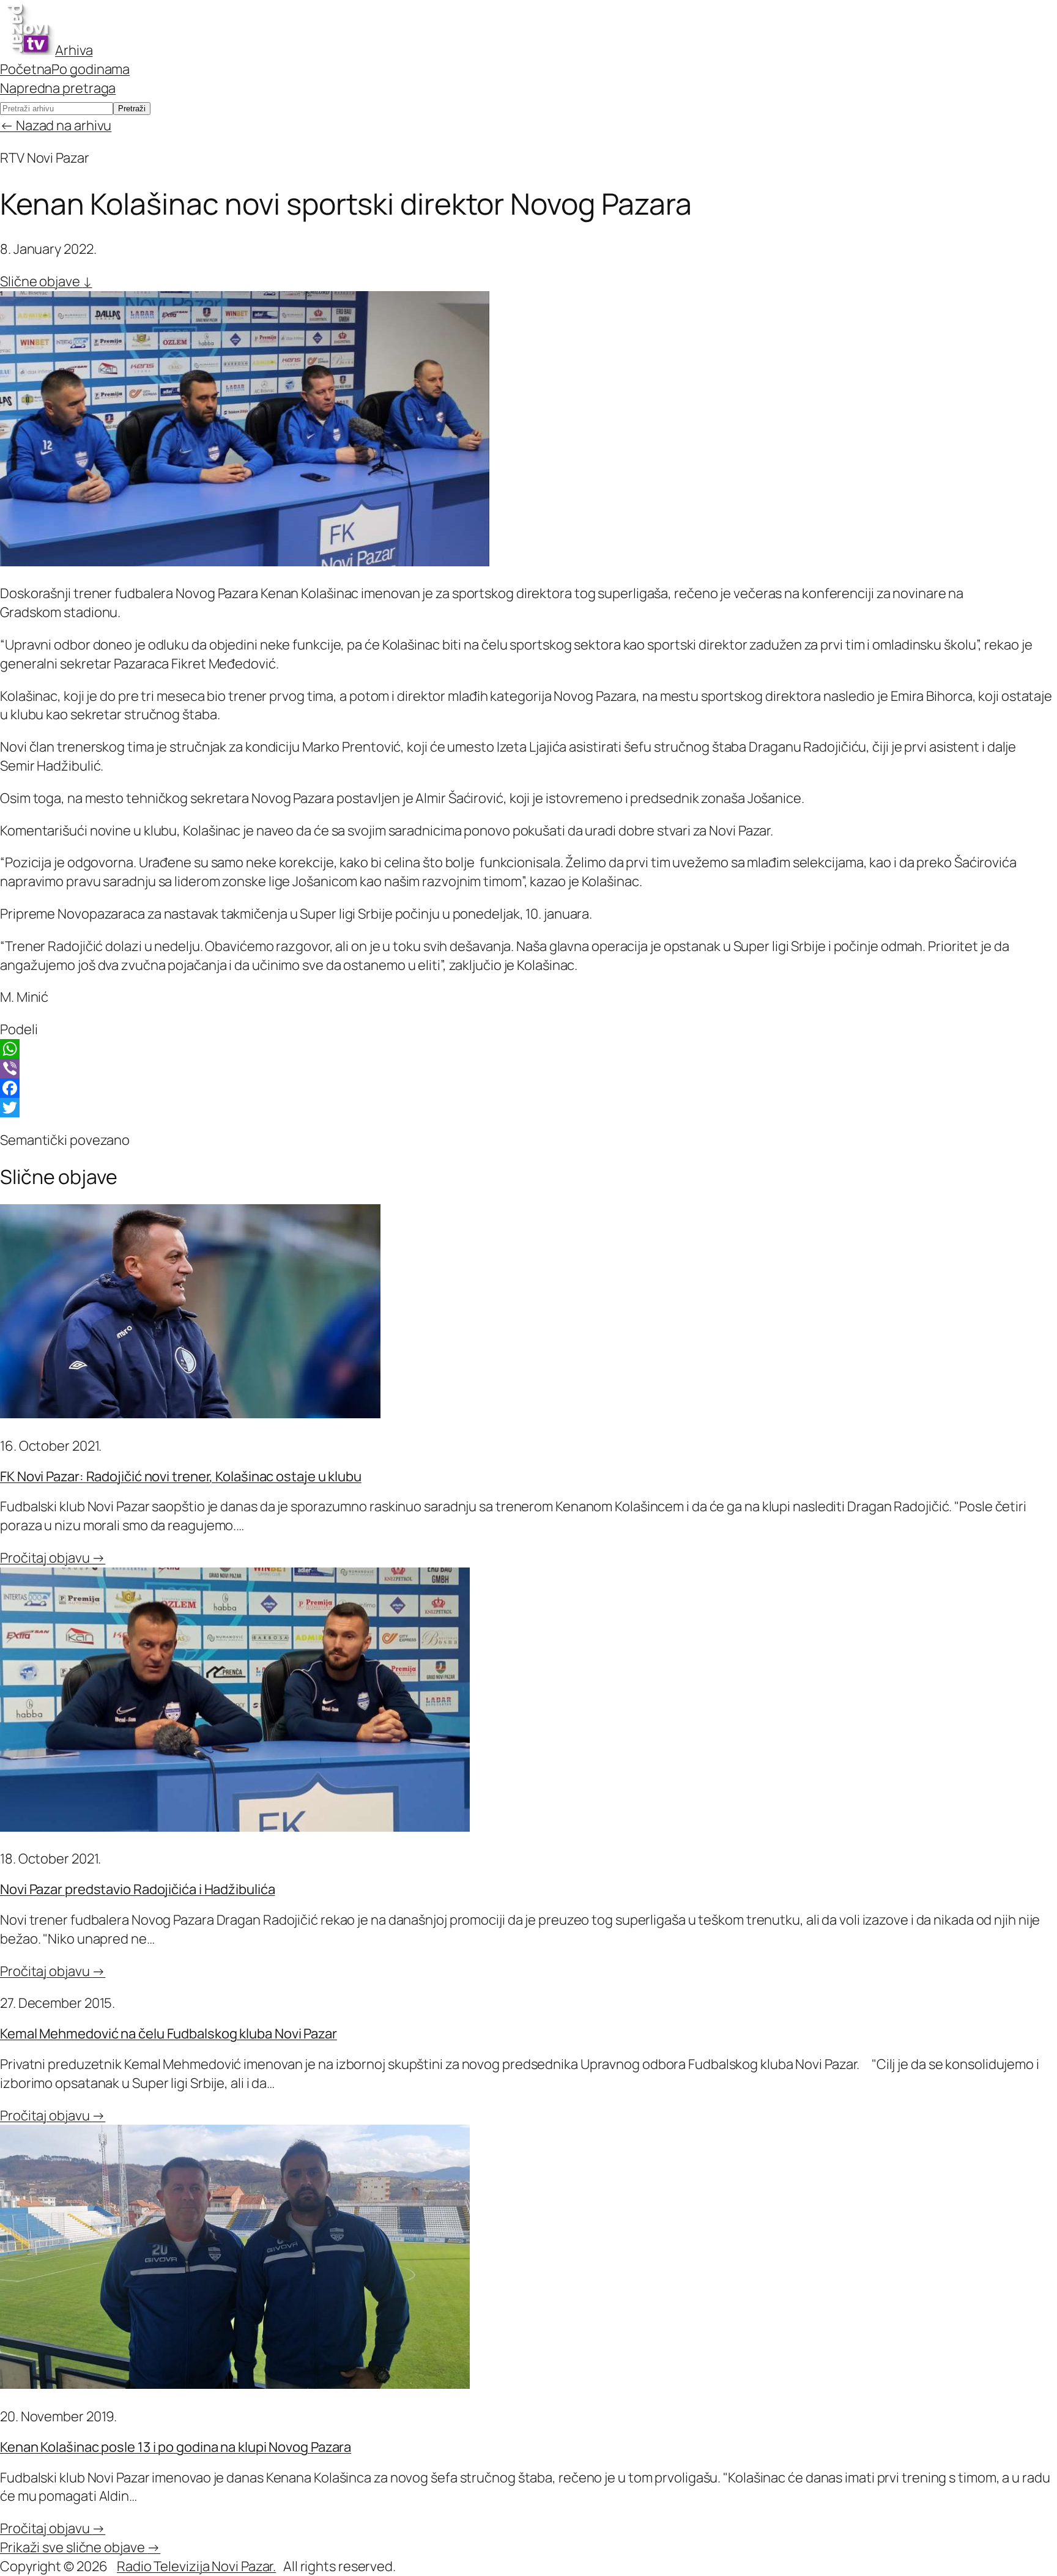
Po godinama (91, 69)
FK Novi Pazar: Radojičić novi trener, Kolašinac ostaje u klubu (181, 1476)
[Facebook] (528, 1088)
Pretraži (132, 109)
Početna (26, 69)
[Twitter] (528, 1108)
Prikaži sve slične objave (80, 2547)
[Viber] (528, 1068)
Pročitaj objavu (53, 1558)
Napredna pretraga (58, 88)
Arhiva (74, 50)
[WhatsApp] (528, 1049)
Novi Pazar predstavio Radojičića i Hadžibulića (137, 1889)
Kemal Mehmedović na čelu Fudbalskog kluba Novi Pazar (169, 2034)
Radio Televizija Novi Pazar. (196, 2566)
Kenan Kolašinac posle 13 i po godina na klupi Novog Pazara (176, 2447)
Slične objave (46, 281)
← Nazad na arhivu (56, 125)
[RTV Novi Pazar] (28, 50)
